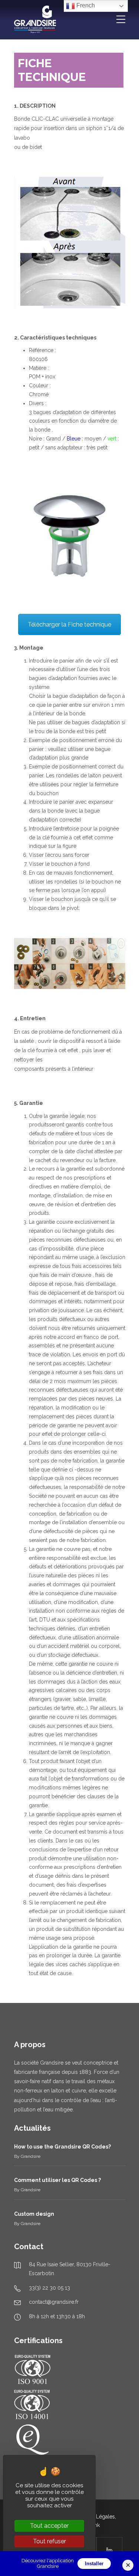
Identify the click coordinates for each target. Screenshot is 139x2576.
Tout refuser (49, 2541)
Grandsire (31, 2156)
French (85, 5)
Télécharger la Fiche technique (69, 625)
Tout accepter (49, 2526)
